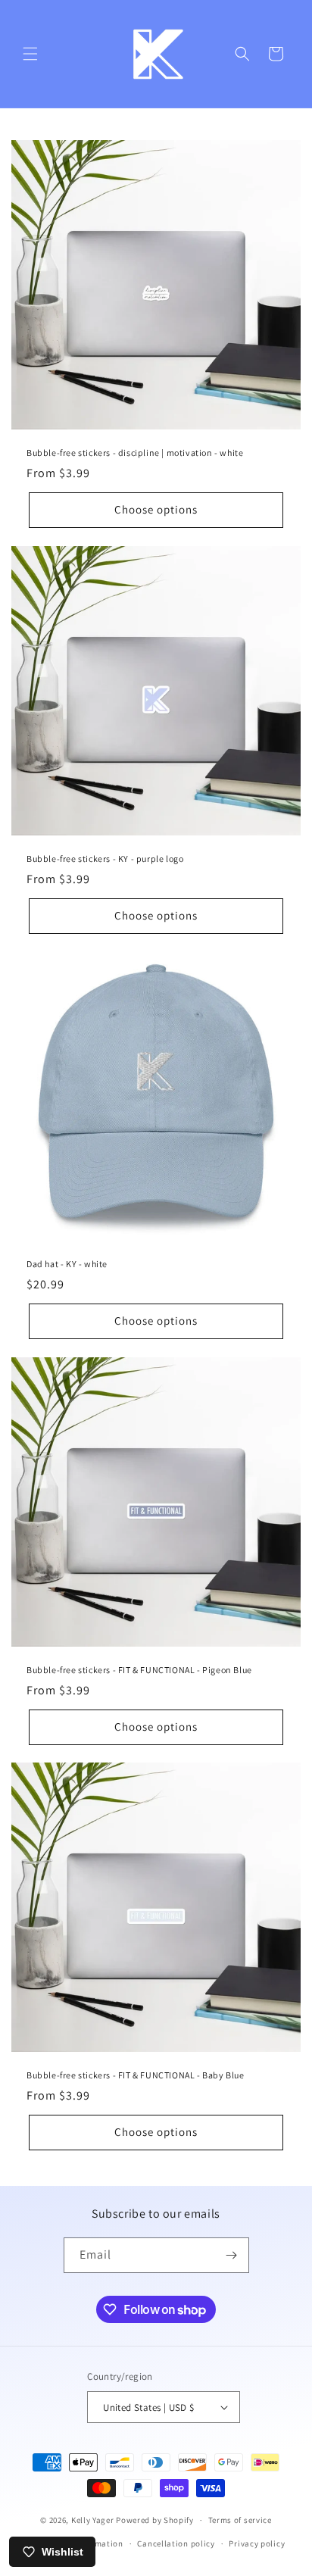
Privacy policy (257, 2543)
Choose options (156, 509)
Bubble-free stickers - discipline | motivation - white (135, 453)
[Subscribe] (232, 2255)
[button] (30, 54)
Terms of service (240, 2520)
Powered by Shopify (155, 2520)
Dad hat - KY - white (67, 1264)
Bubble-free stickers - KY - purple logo (105, 859)
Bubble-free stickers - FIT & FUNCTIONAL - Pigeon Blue (139, 1670)
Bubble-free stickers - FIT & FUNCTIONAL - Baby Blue (136, 2075)
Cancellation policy (176, 2543)
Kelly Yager (93, 2520)
